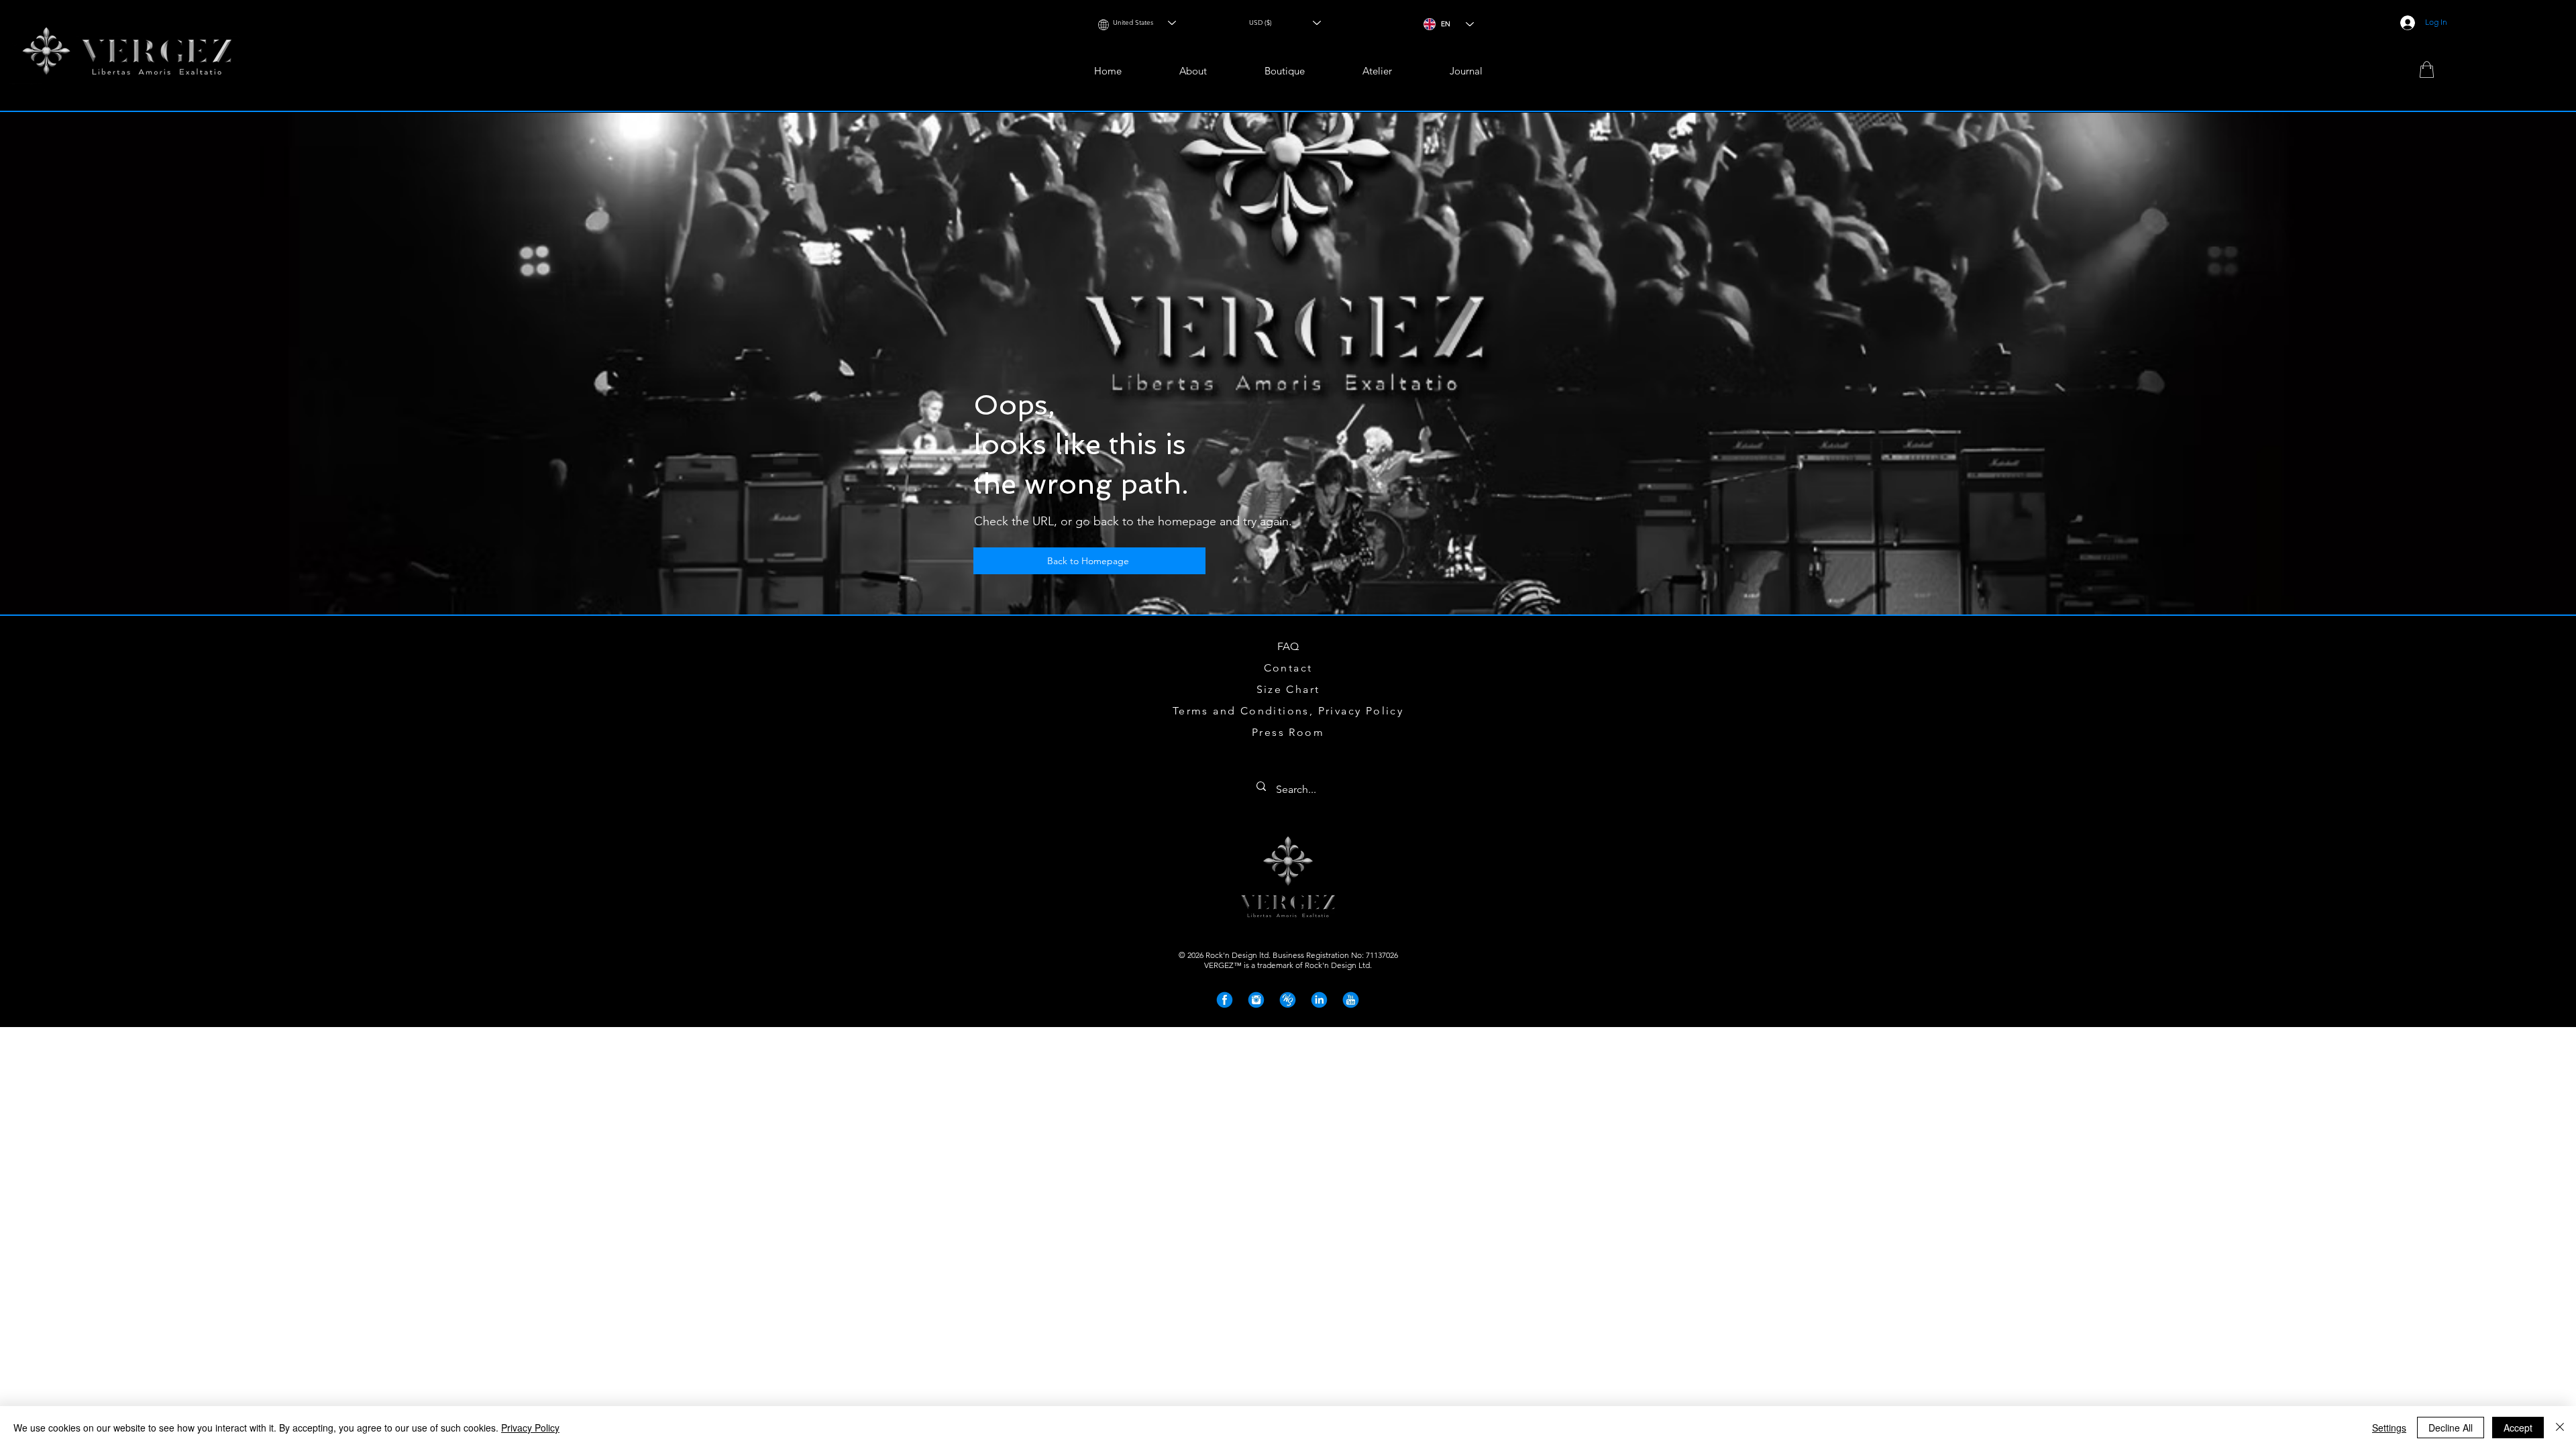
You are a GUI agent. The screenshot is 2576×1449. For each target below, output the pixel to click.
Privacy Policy (530, 1428)
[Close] (2560, 1428)
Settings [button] (2389, 1428)
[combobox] (1141, 22)
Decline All (2451, 1428)
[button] (1285, 71)
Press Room (1288, 732)
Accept (2518, 1428)
